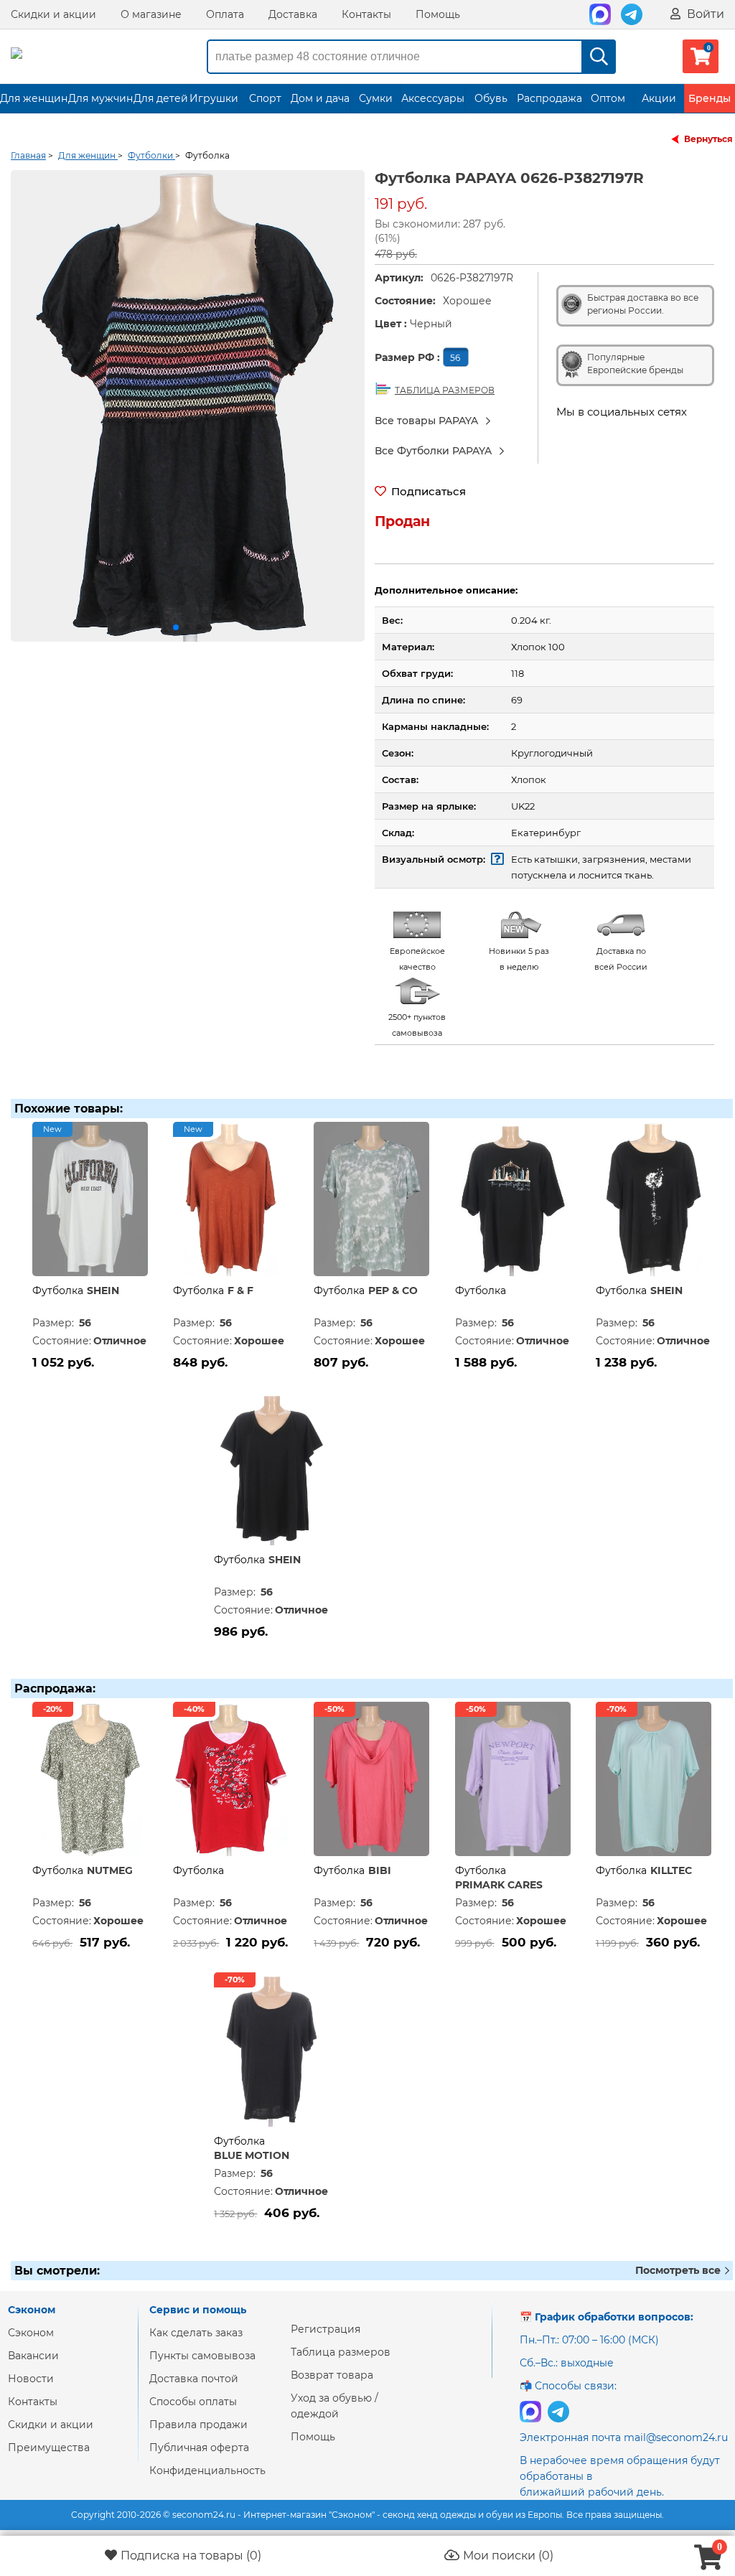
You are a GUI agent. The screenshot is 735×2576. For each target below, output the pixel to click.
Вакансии (33, 2356)
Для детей (161, 98)
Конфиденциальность (207, 2470)
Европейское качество (417, 959)
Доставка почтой (194, 2379)
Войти (704, 14)
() (191, 2556)
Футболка (58, 1291)
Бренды (710, 98)
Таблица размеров (341, 2352)
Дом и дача (320, 98)
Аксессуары (433, 98)
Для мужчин (100, 98)
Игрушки (214, 98)
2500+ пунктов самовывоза (417, 1025)
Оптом (608, 98)
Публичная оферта (199, 2448)
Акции (659, 98)
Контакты (366, 14)
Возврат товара (332, 2375)
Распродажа (549, 98)
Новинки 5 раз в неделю (519, 959)
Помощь (438, 14)
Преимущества (49, 2448)
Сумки (376, 98)
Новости (31, 2379)
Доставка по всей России (621, 959)
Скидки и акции (53, 14)
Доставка (293, 14)
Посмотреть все (679, 2270)
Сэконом (31, 2333)
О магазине (151, 14)
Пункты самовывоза (202, 2356)
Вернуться (708, 139)
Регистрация (326, 2329)
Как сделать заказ (196, 2333)
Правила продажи (198, 2425)
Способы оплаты (193, 2402)
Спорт (265, 98)
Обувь (491, 98)
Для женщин (34, 98)
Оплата (225, 14)
